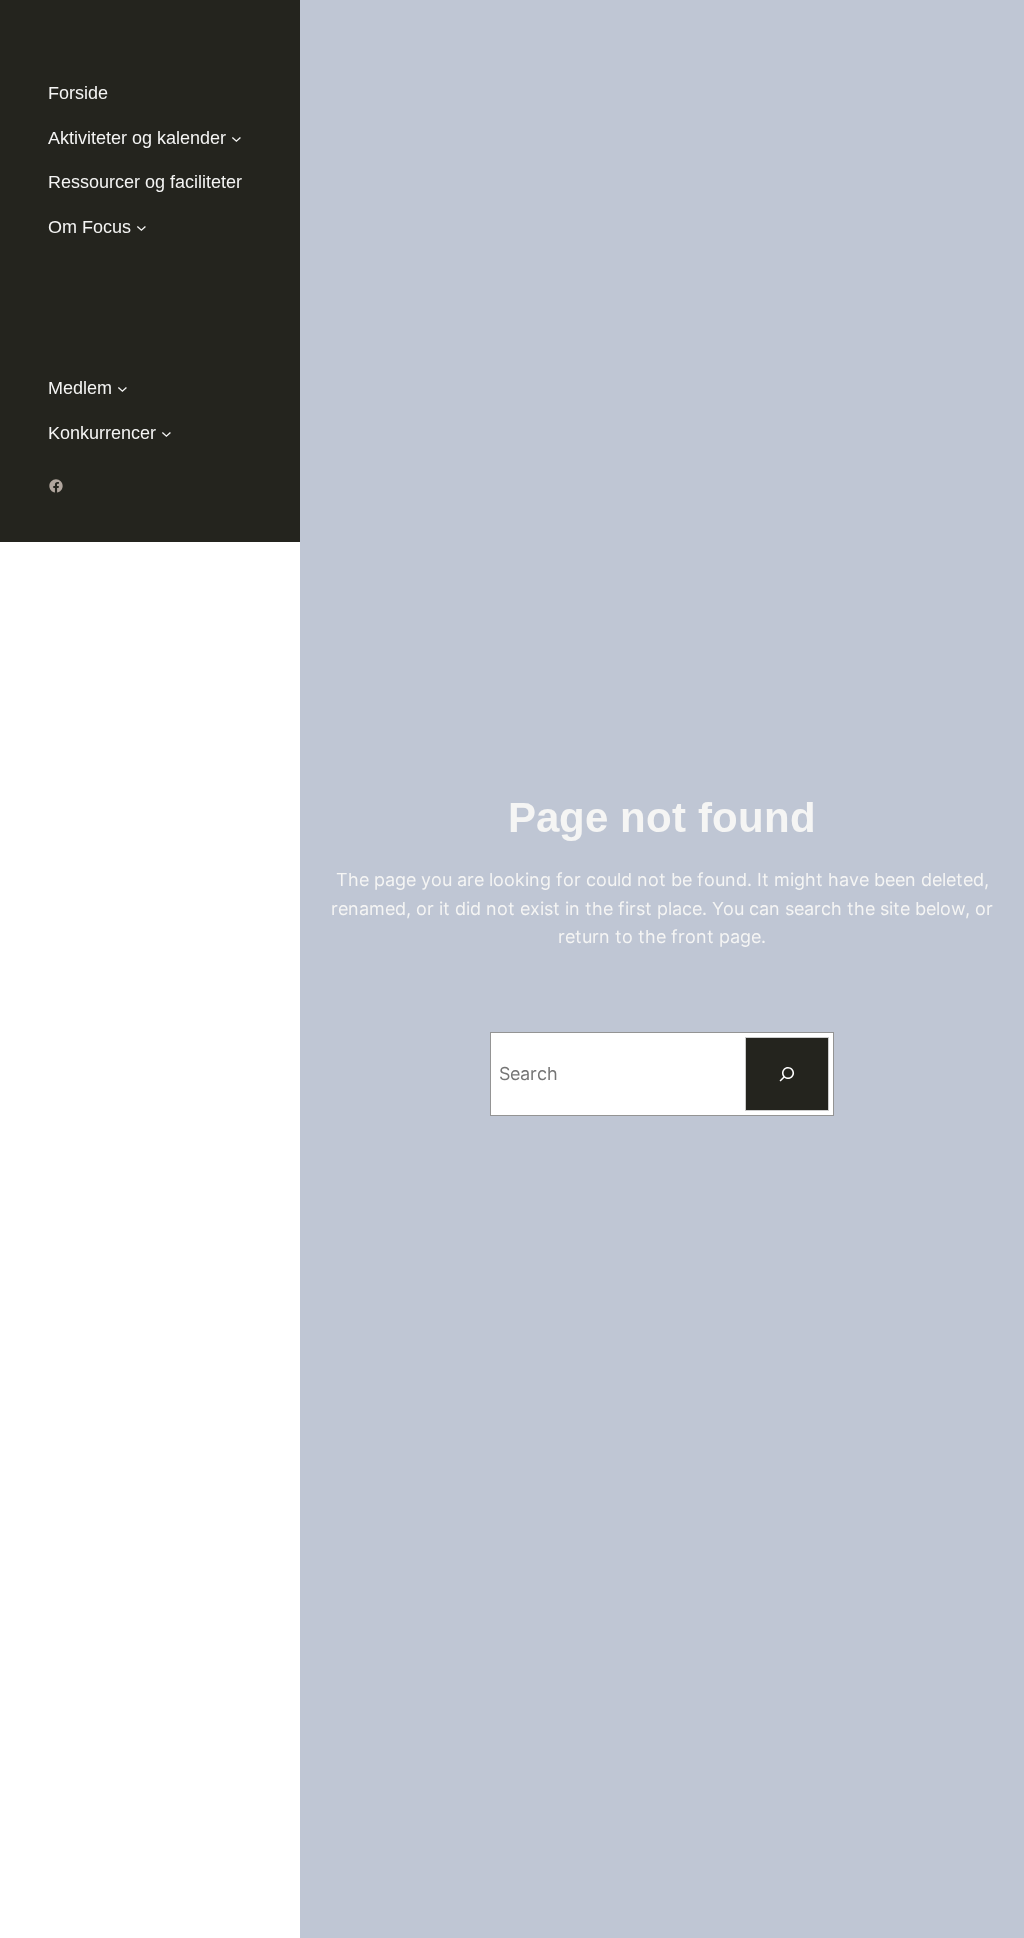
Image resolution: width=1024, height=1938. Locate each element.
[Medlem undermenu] (122, 388)
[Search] (787, 1074)
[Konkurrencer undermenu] (166, 433)
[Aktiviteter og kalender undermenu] (236, 138)
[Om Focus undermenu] (141, 227)
